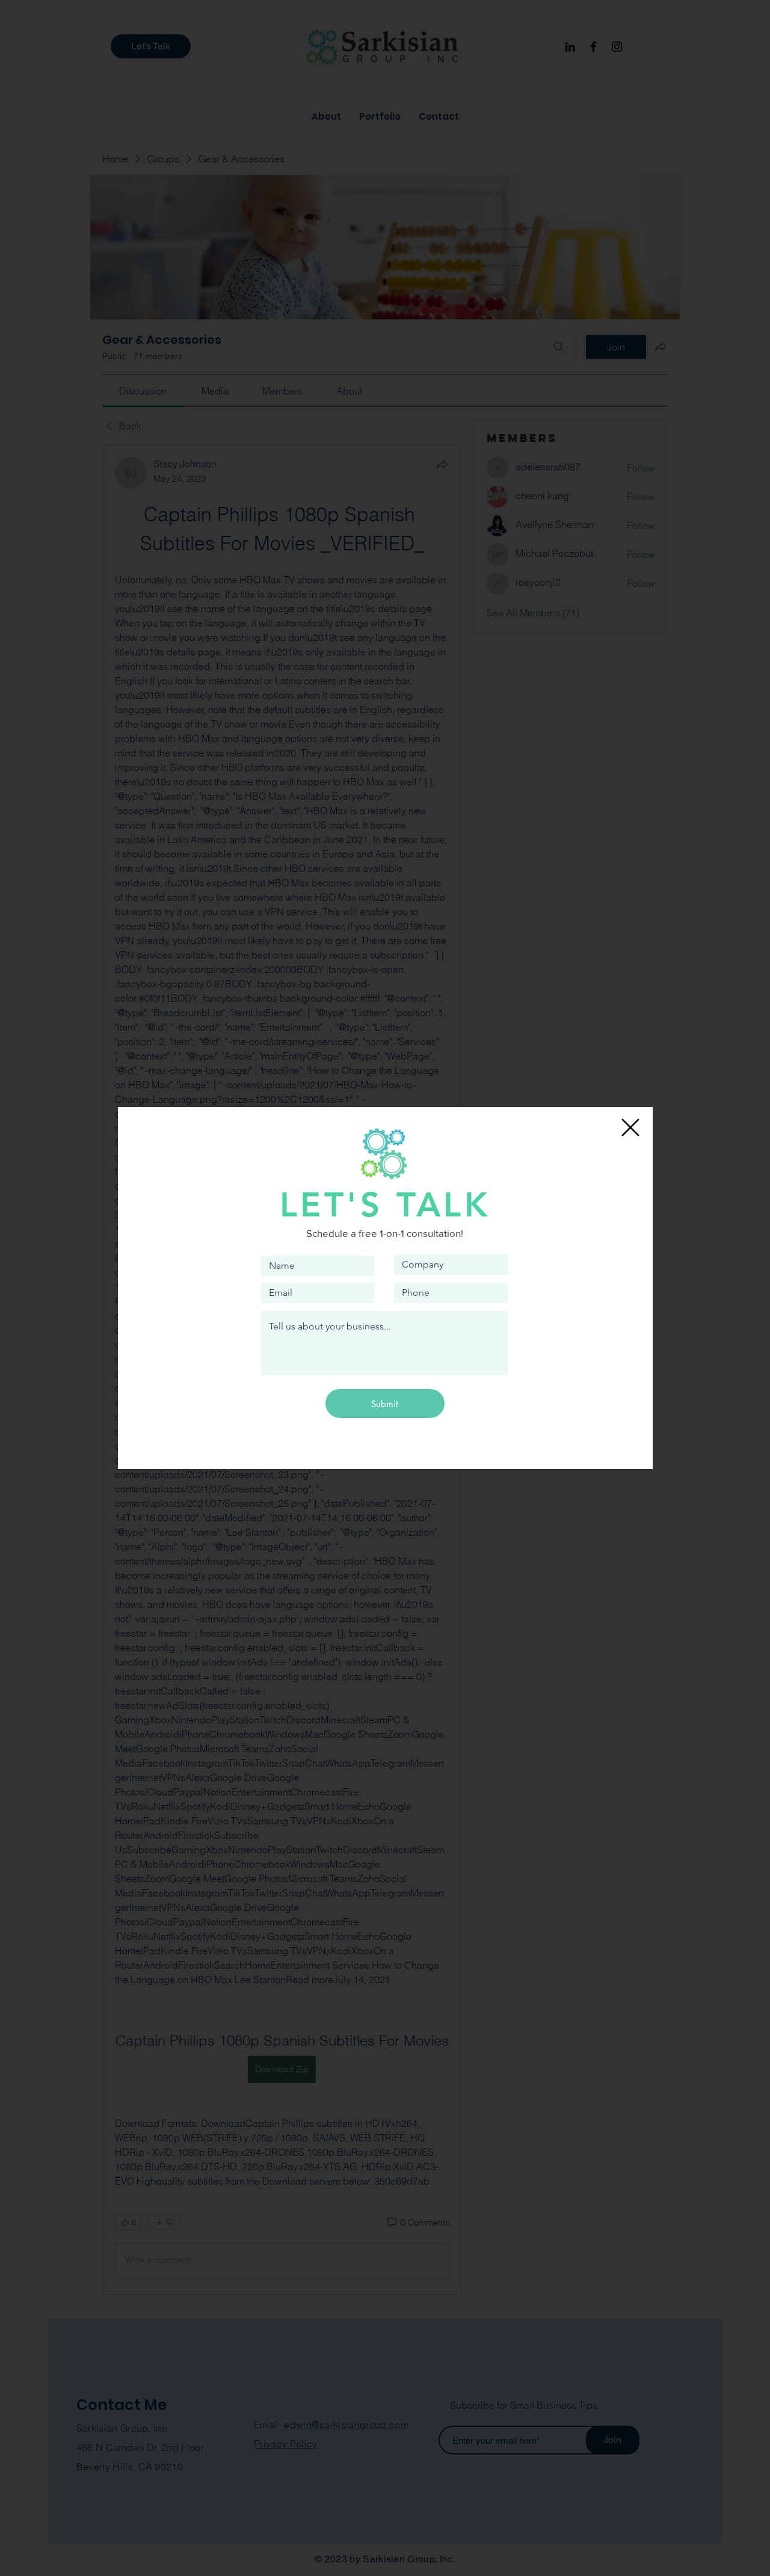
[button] (630, 1127)
